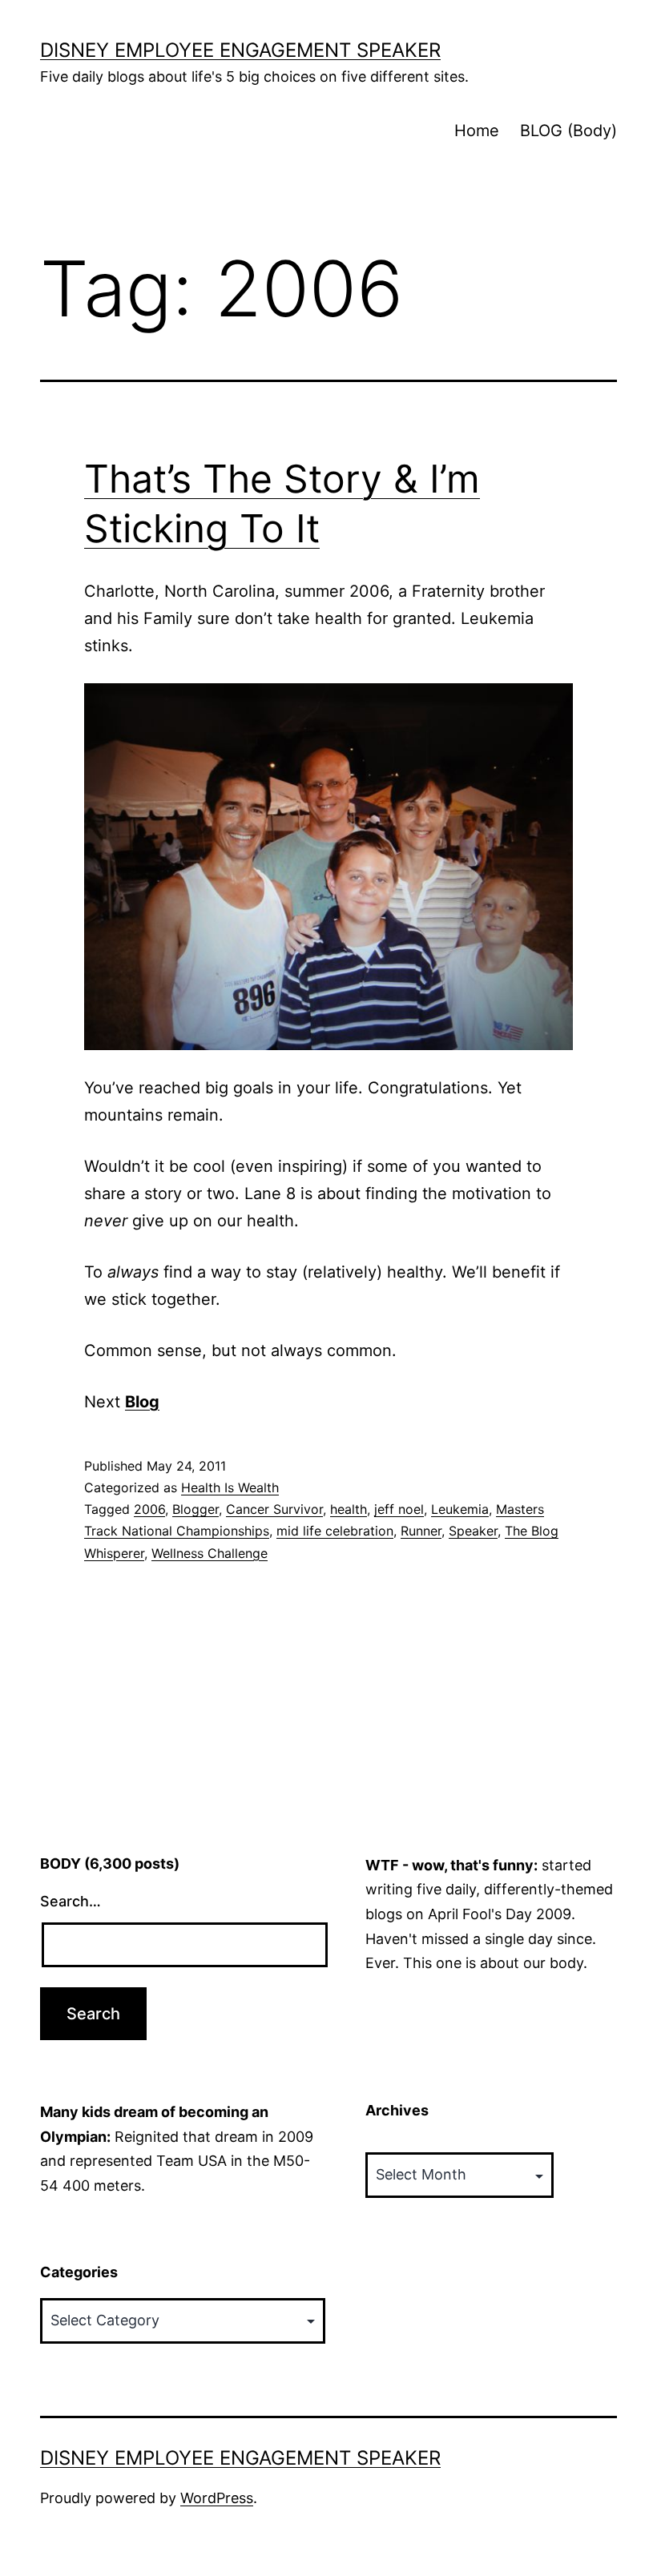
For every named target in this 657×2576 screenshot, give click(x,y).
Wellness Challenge (210, 1553)
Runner (421, 1531)
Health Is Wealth (230, 1487)
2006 (149, 1509)
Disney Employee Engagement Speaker (240, 50)
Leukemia (460, 1509)
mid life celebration (335, 1531)
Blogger (195, 1509)
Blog (142, 1402)
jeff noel (399, 1509)
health (349, 1509)
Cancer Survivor (274, 1509)
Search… (71, 1901)
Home (477, 131)
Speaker (473, 1531)
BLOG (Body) (568, 131)
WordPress (217, 2498)
